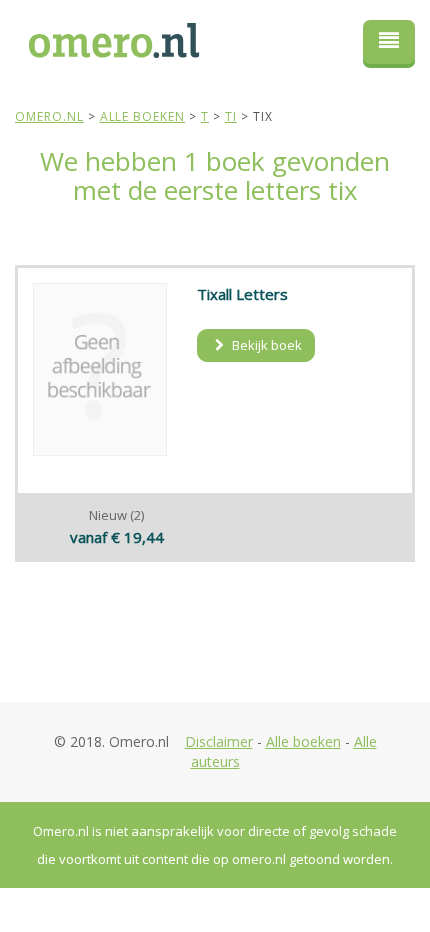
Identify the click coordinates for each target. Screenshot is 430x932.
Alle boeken (303, 741)
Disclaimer (219, 741)
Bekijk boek (265, 345)
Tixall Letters (242, 294)
